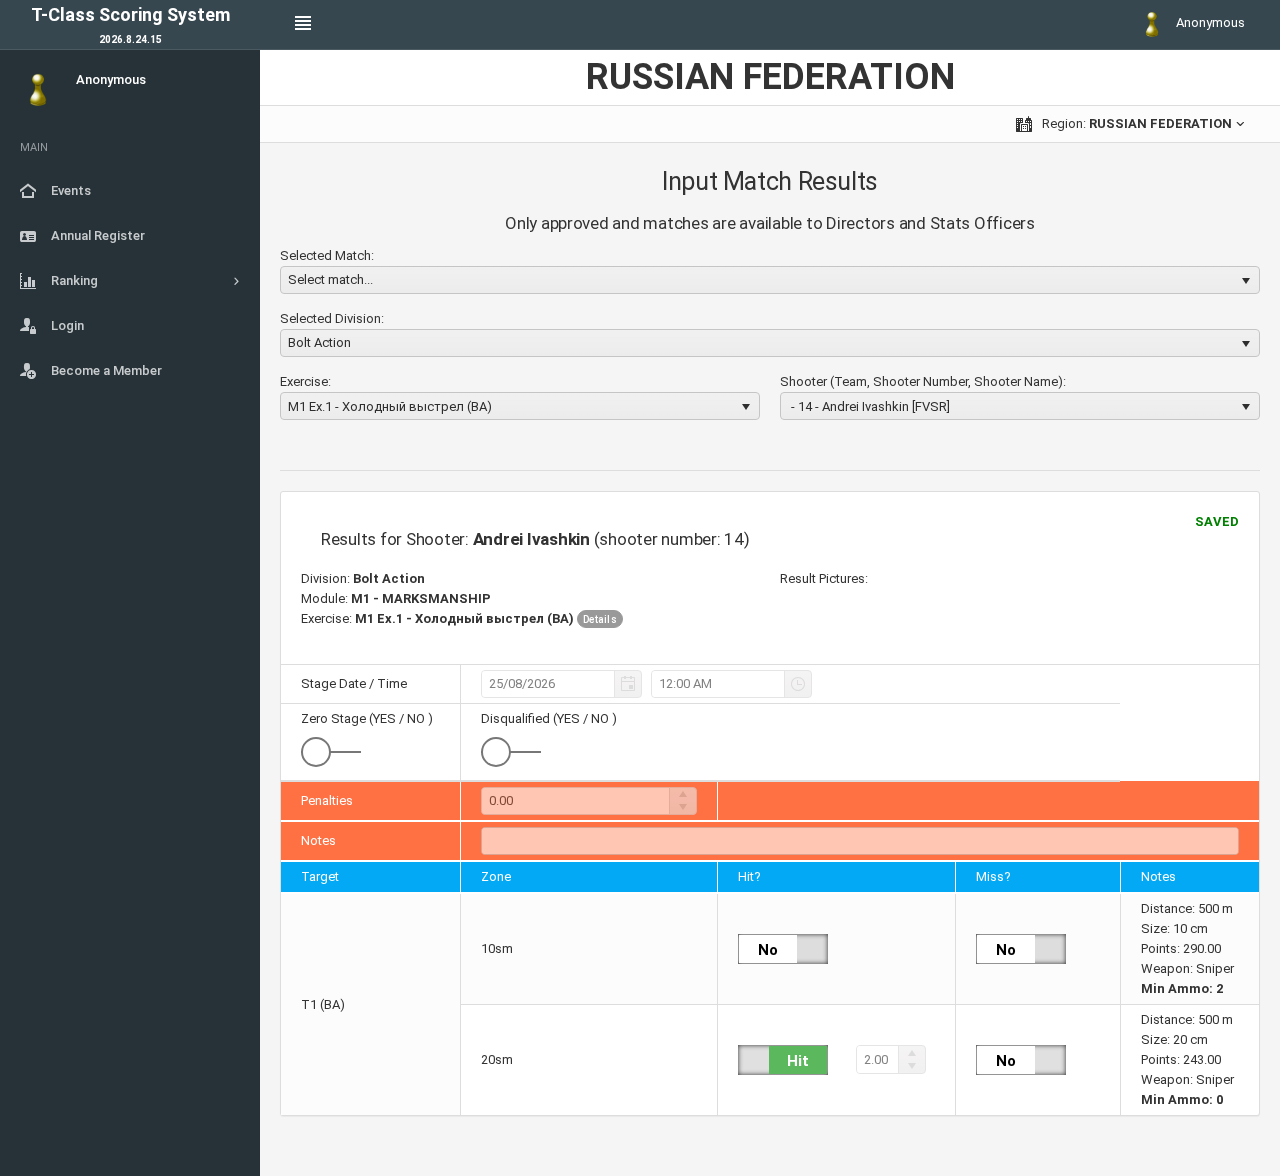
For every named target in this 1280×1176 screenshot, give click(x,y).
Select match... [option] (330, 279)
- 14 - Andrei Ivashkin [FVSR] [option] (869, 406)
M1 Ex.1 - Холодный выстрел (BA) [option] (390, 406)
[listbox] (770, 280)
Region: (1135, 123)
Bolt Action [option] (319, 342)
